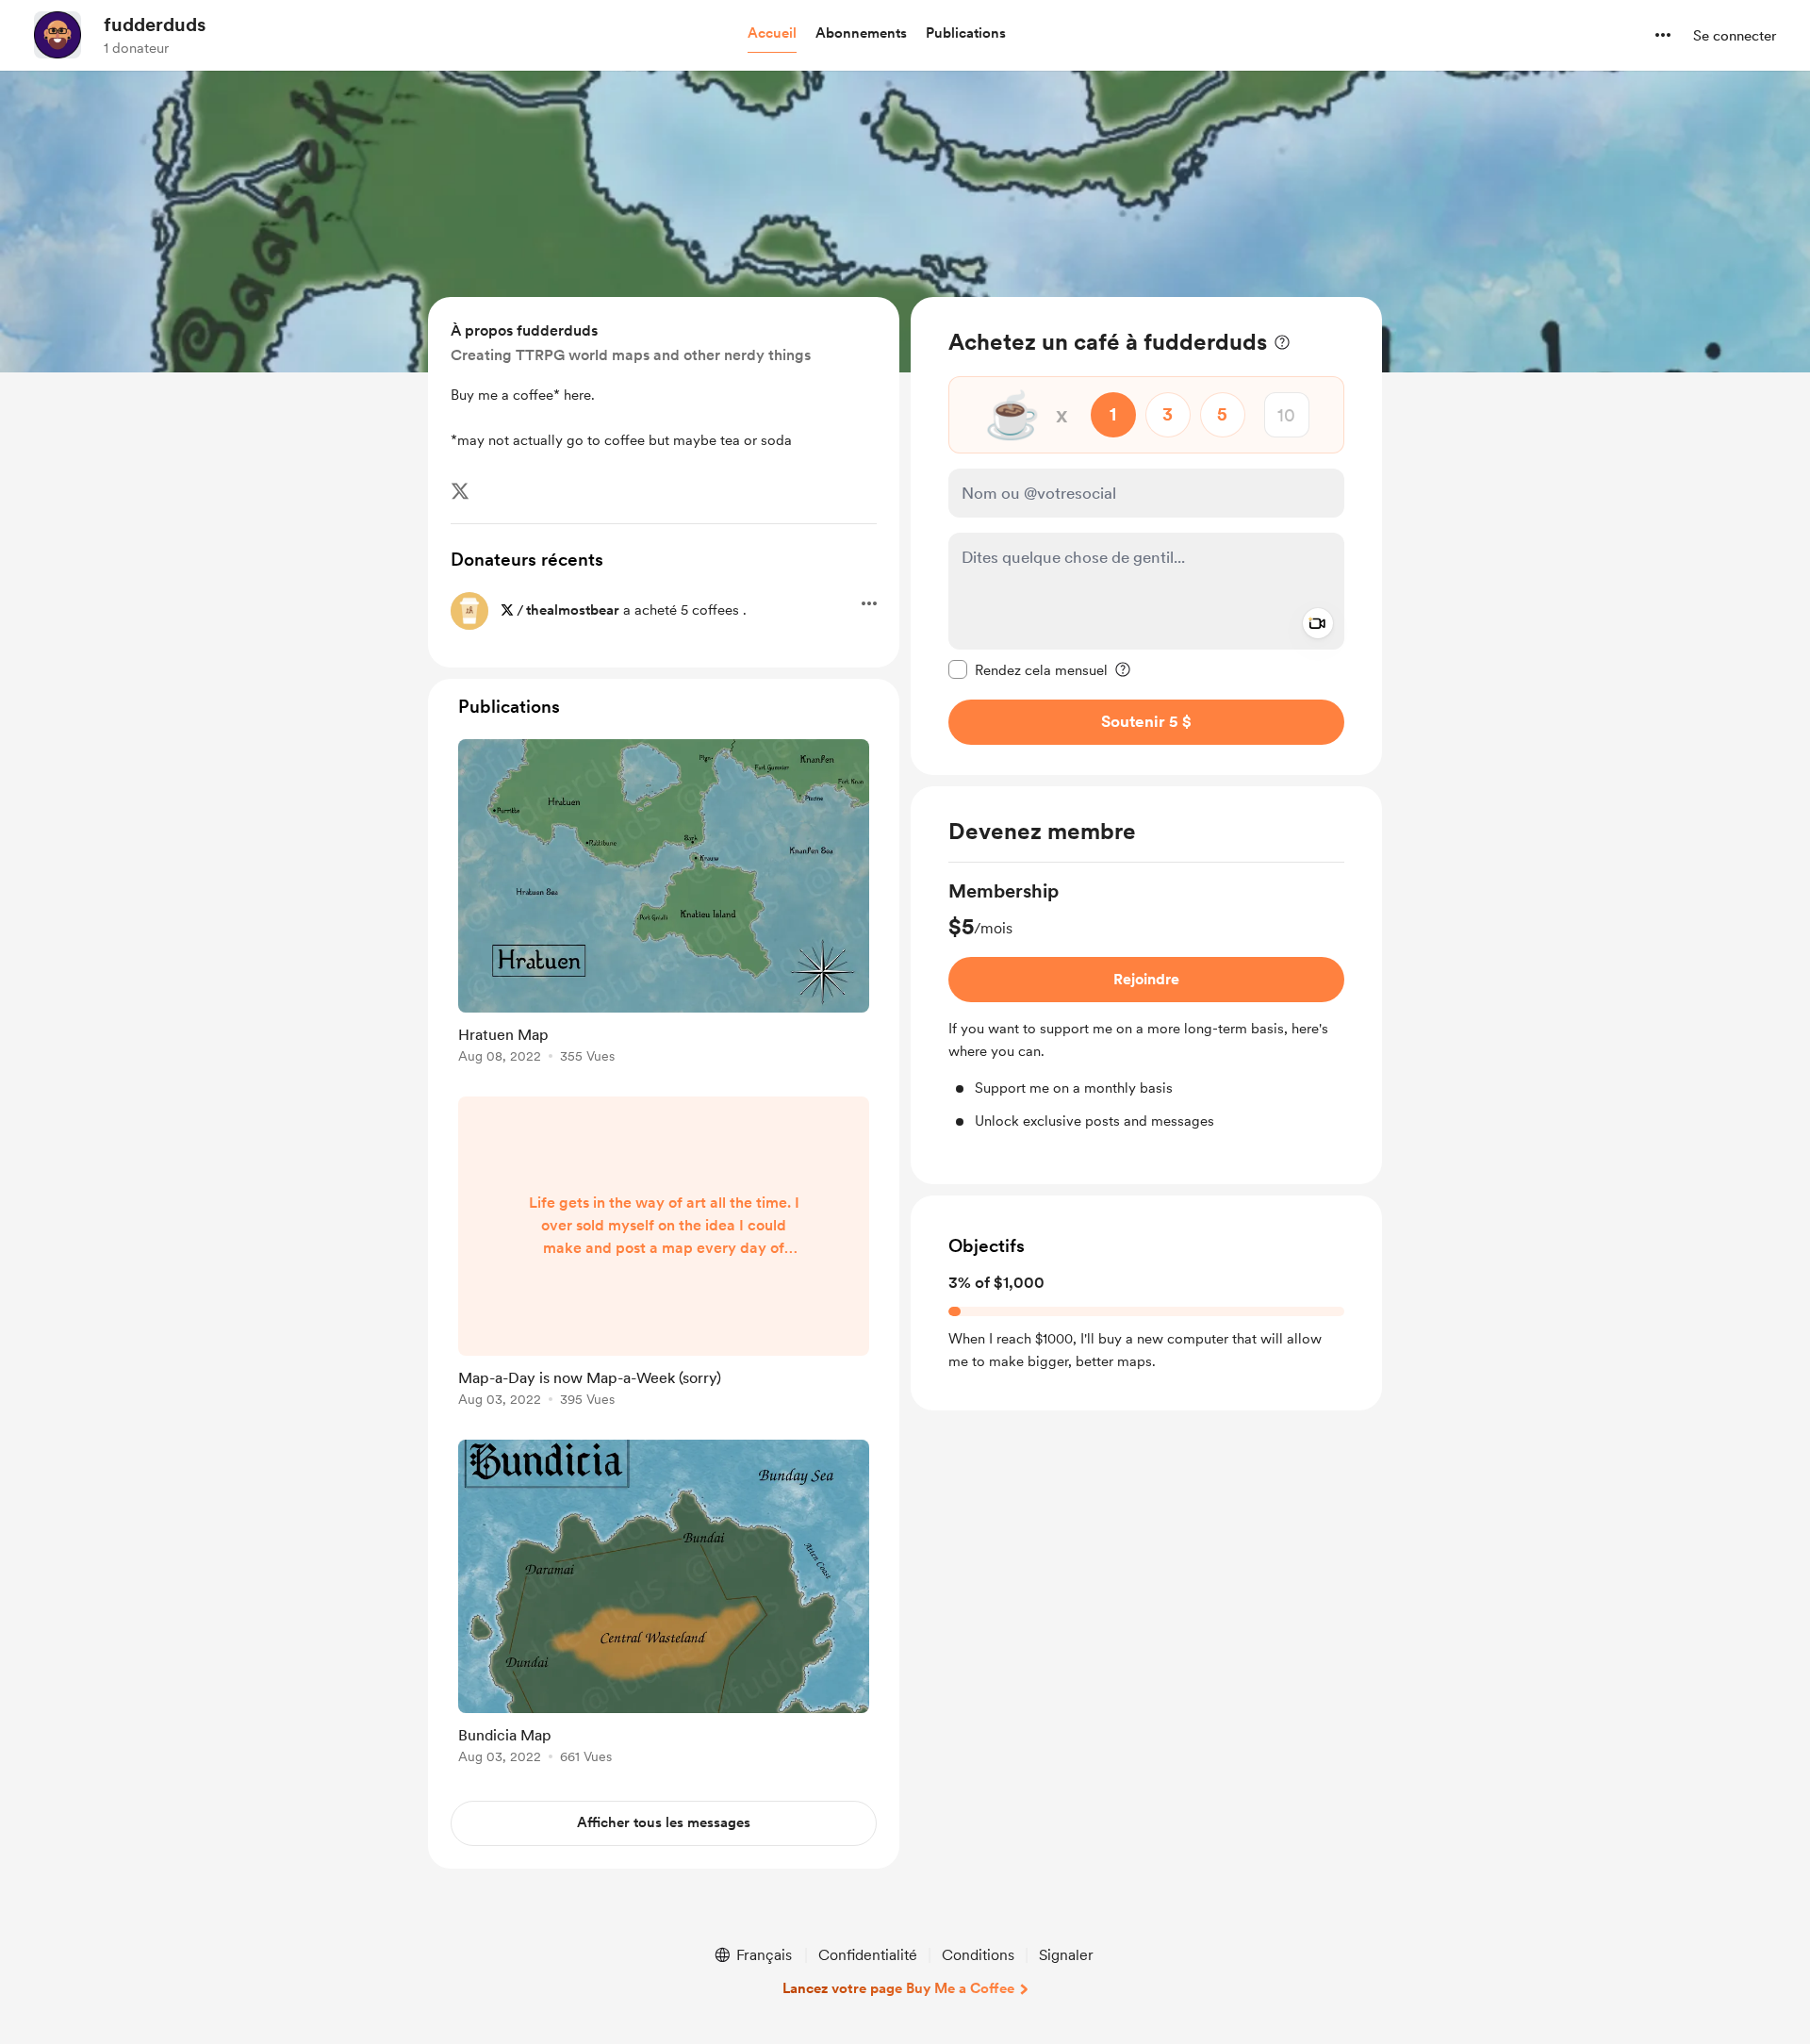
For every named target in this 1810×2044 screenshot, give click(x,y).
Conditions (978, 1955)
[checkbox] (1028, 669)
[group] (1146, 1005)
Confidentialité (868, 1955)
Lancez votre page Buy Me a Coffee (898, 1988)
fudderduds (155, 25)
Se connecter (1735, 36)
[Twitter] (460, 491)
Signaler (1066, 1955)
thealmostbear (573, 610)
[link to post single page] (664, 905)
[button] (772, 34)
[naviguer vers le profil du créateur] (58, 35)
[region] (1146, 536)
